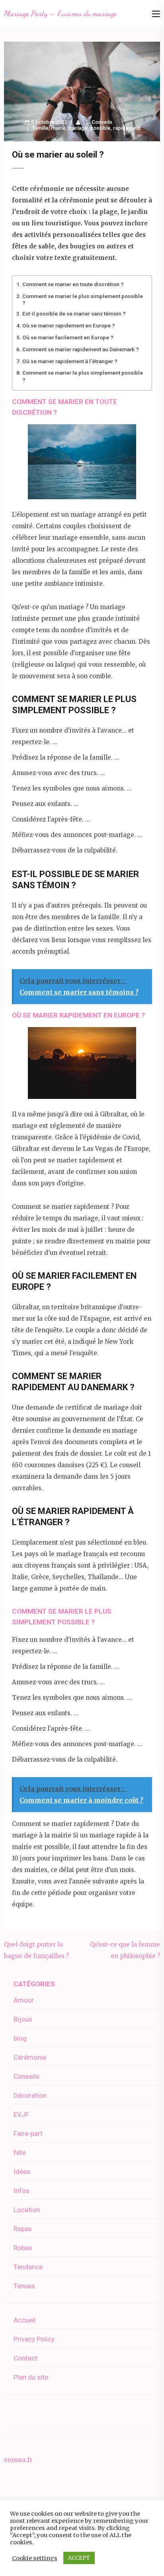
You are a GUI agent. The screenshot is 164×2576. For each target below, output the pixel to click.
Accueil (24, 2320)
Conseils (102, 122)
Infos (21, 2191)
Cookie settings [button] (35, 2558)
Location (27, 2210)
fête (20, 2153)
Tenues (24, 2286)
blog (20, 2038)
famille (41, 128)
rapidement (127, 128)
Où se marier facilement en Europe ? (68, 337)
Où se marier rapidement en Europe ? (69, 325)
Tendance (28, 2267)
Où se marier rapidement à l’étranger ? (70, 361)
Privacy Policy (34, 2339)
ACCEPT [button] (79, 2558)
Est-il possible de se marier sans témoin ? (74, 314)
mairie (58, 128)
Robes (23, 2248)
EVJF (21, 2114)
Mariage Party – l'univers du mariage (60, 13)
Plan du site (31, 2377)
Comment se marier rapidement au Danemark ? (81, 349)
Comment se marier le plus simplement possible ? (83, 299)
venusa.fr (18, 2460)
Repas (23, 2229)
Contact (25, 2358)
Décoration (30, 2095)
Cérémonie (30, 2057)
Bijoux (23, 2019)
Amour (24, 2000)
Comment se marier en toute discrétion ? (73, 284)
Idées (22, 2172)
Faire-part (28, 2134)
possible (100, 128)
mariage (78, 128)
